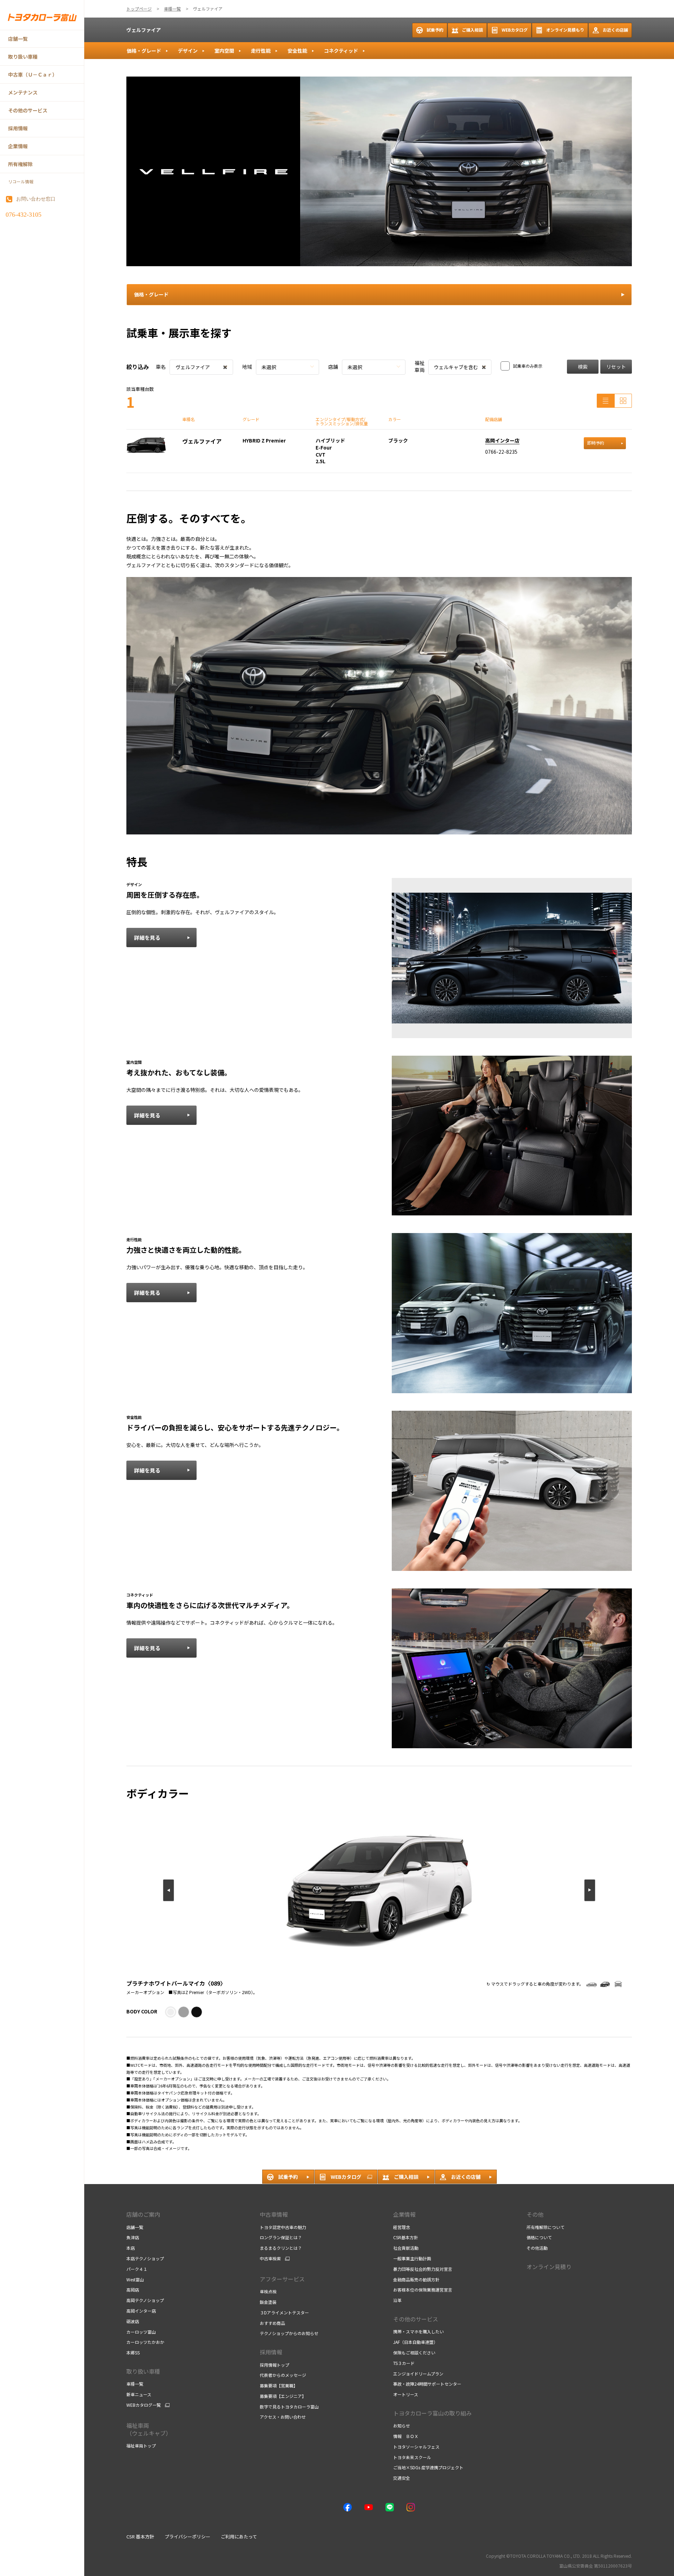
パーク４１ (137, 2269)
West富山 (135, 2279)
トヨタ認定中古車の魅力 (283, 2227)
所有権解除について (546, 2227)
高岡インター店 (502, 440)
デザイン (188, 51)
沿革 (397, 2300)
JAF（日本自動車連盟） (415, 2342)
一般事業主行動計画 (412, 2258)
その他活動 (537, 2248)
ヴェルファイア (144, 30)
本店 (131, 2248)
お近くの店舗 (615, 30)
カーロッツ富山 (141, 2332)
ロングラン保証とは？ (281, 2237)
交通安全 (402, 2478)
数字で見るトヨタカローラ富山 (289, 2407)
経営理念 (402, 2227)
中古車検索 (270, 2259)
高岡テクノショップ (145, 2300)
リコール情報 (21, 182)
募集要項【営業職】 (279, 2385)
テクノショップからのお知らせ (289, 2333)
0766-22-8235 (501, 452)
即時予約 (596, 443)
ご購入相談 (473, 30)
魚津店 (133, 2237)
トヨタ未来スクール (412, 2457)
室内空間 (224, 51)
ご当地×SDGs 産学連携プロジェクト (428, 2467)
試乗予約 (435, 30)
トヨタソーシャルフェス (416, 2447)
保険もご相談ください (414, 2352)
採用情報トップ (275, 2365)
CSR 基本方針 (140, 2536)
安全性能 (297, 51)
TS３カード (404, 2363)
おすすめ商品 (272, 2323)
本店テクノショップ (145, 2258)
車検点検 (268, 2291)
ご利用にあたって (239, 2536)
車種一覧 (135, 2384)
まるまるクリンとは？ (281, 2248)
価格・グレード (144, 51)
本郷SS (133, 2352)
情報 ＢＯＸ (406, 2436)
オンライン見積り (549, 2267)
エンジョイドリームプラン (418, 2374)
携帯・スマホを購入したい (418, 2331)
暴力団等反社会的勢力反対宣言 (423, 2269)
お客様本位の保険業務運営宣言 (423, 2290)
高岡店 (133, 2290)
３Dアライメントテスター (284, 2312)
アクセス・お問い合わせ (283, 2417)
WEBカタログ (515, 30)
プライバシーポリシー (187, 2536)
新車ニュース (139, 2394)
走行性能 (261, 51)
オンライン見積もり (565, 30)
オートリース (406, 2394)
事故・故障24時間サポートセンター (427, 2384)
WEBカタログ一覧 (144, 2405)
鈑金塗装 (268, 2302)
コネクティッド (341, 51)
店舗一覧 (135, 2227)
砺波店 (133, 2321)
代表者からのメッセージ (283, 2375)
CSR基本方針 (406, 2237)
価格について (539, 2237)
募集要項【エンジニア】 (283, 2396)
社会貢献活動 (406, 2248)
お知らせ (402, 2426)
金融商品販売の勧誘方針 (416, 2279)
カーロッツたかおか (145, 2342)
